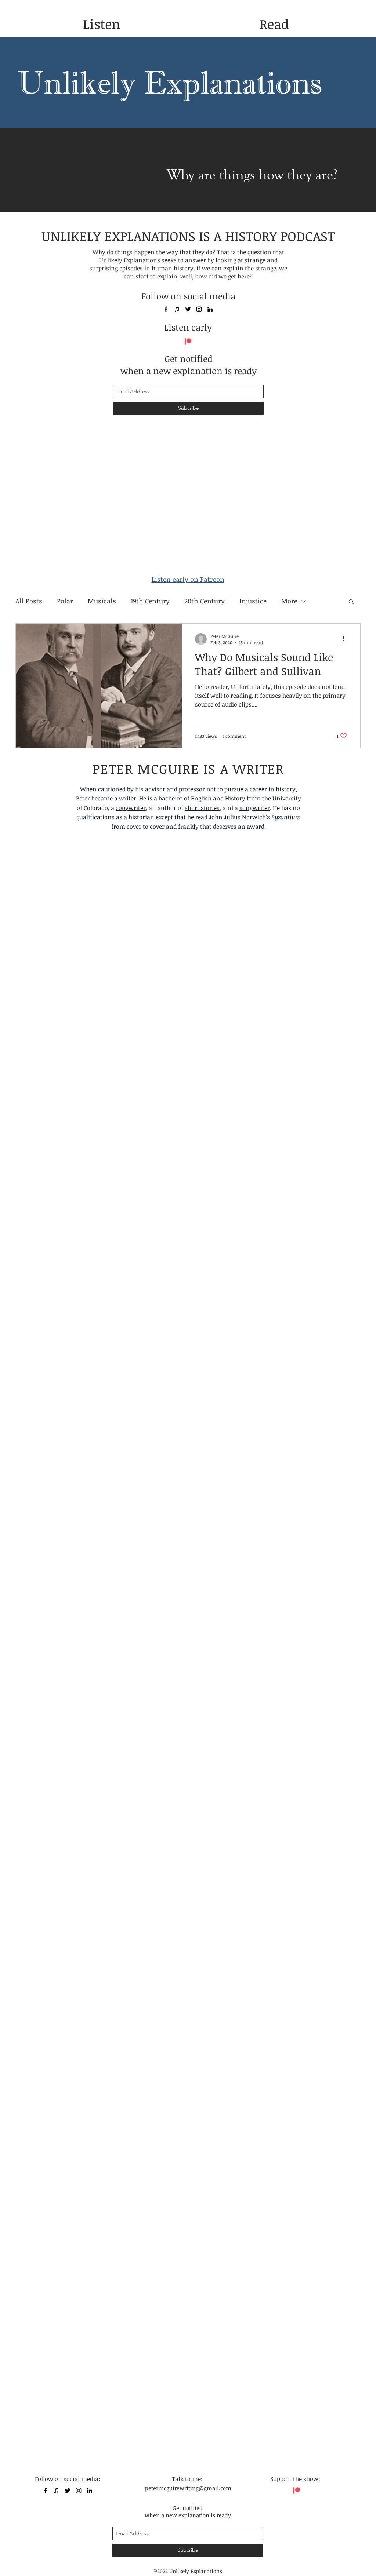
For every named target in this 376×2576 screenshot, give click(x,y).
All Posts (29, 601)
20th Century (205, 601)
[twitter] (188, 309)
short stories (202, 808)
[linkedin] (210, 309)
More (289, 601)
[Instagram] (199, 309)
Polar (65, 601)
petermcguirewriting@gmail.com (188, 2488)
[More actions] (346, 639)
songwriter (255, 808)
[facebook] (166, 309)
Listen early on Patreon (188, 579)
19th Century (150, 601)
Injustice (253, 601)
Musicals (102, 601)
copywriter (131, 808)
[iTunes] (177, 309)
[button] (351, 602)
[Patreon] (188, 342)
